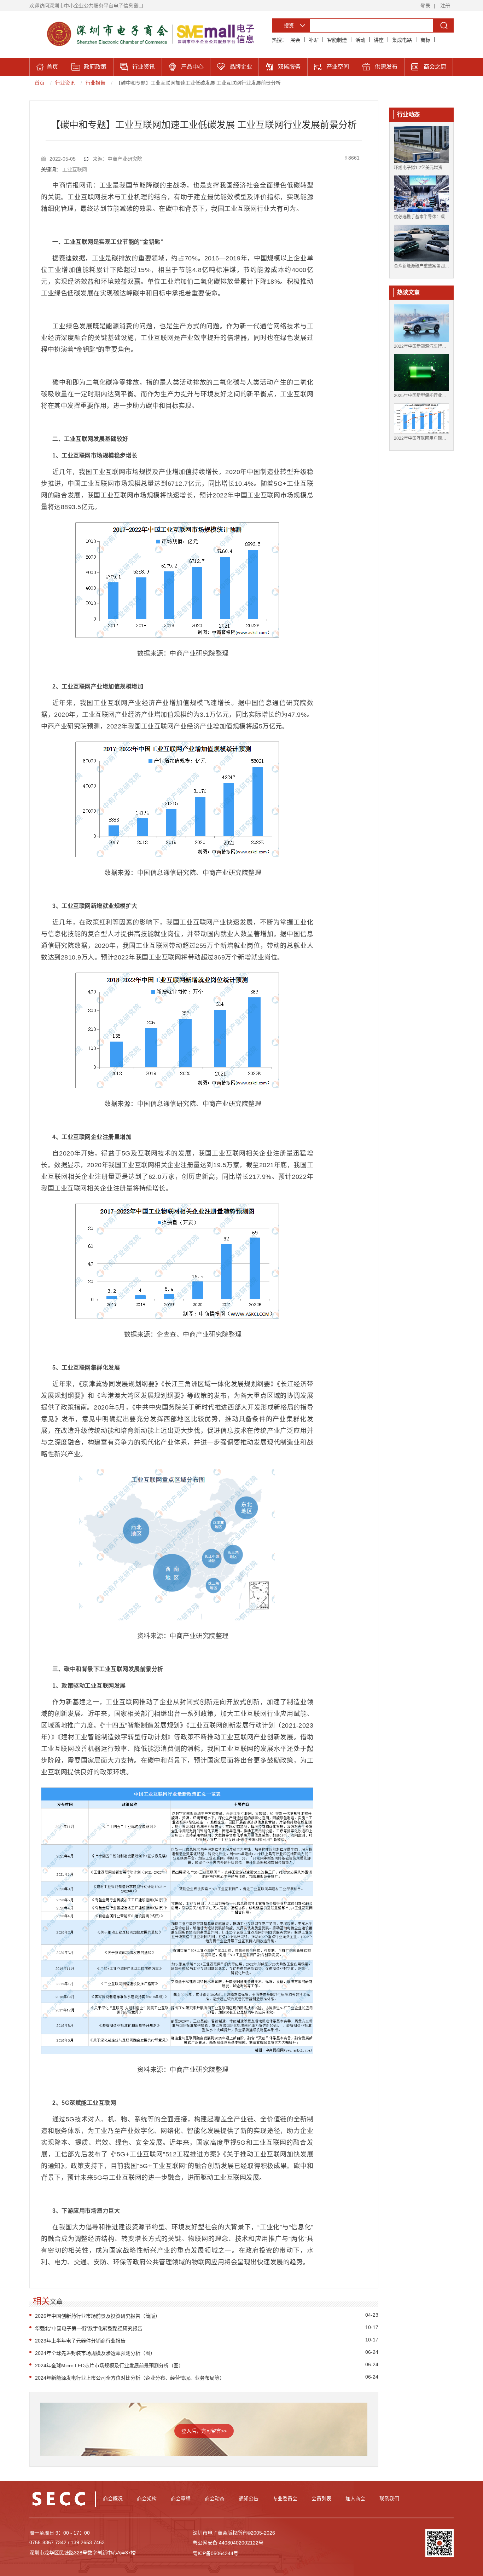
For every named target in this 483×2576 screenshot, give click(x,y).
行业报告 (95, 83)
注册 (445, 6)
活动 (360, 40)
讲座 (379, 40)
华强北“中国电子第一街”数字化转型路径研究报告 (89, 2328)
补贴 (314, 40)
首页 (40, 83)
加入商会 (355, 2499)
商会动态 (215, 2499)
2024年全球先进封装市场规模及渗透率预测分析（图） (95, 2353)
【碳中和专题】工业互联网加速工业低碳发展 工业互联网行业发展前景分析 (198, 83)
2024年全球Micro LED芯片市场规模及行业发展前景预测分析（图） (109, 2365)
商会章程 (181, 2499)
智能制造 (337, 40)
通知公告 (249, 2499)
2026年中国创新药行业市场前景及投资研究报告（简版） (98, 2316)
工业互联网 (75, 169)
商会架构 (147, 2499)
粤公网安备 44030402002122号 (228, 2543)
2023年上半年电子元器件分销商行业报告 (80, 2341)
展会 (295, 40)
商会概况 (113, 2499)
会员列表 (321, 2499)
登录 (425, 6)
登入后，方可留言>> (204, 2431)
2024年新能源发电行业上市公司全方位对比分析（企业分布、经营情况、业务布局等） (130, 2378)
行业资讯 (65, 83)
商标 (425, 40)
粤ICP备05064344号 (216, 2553)
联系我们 (389, 2499)
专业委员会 (285, 2499)
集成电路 (402, 40)
